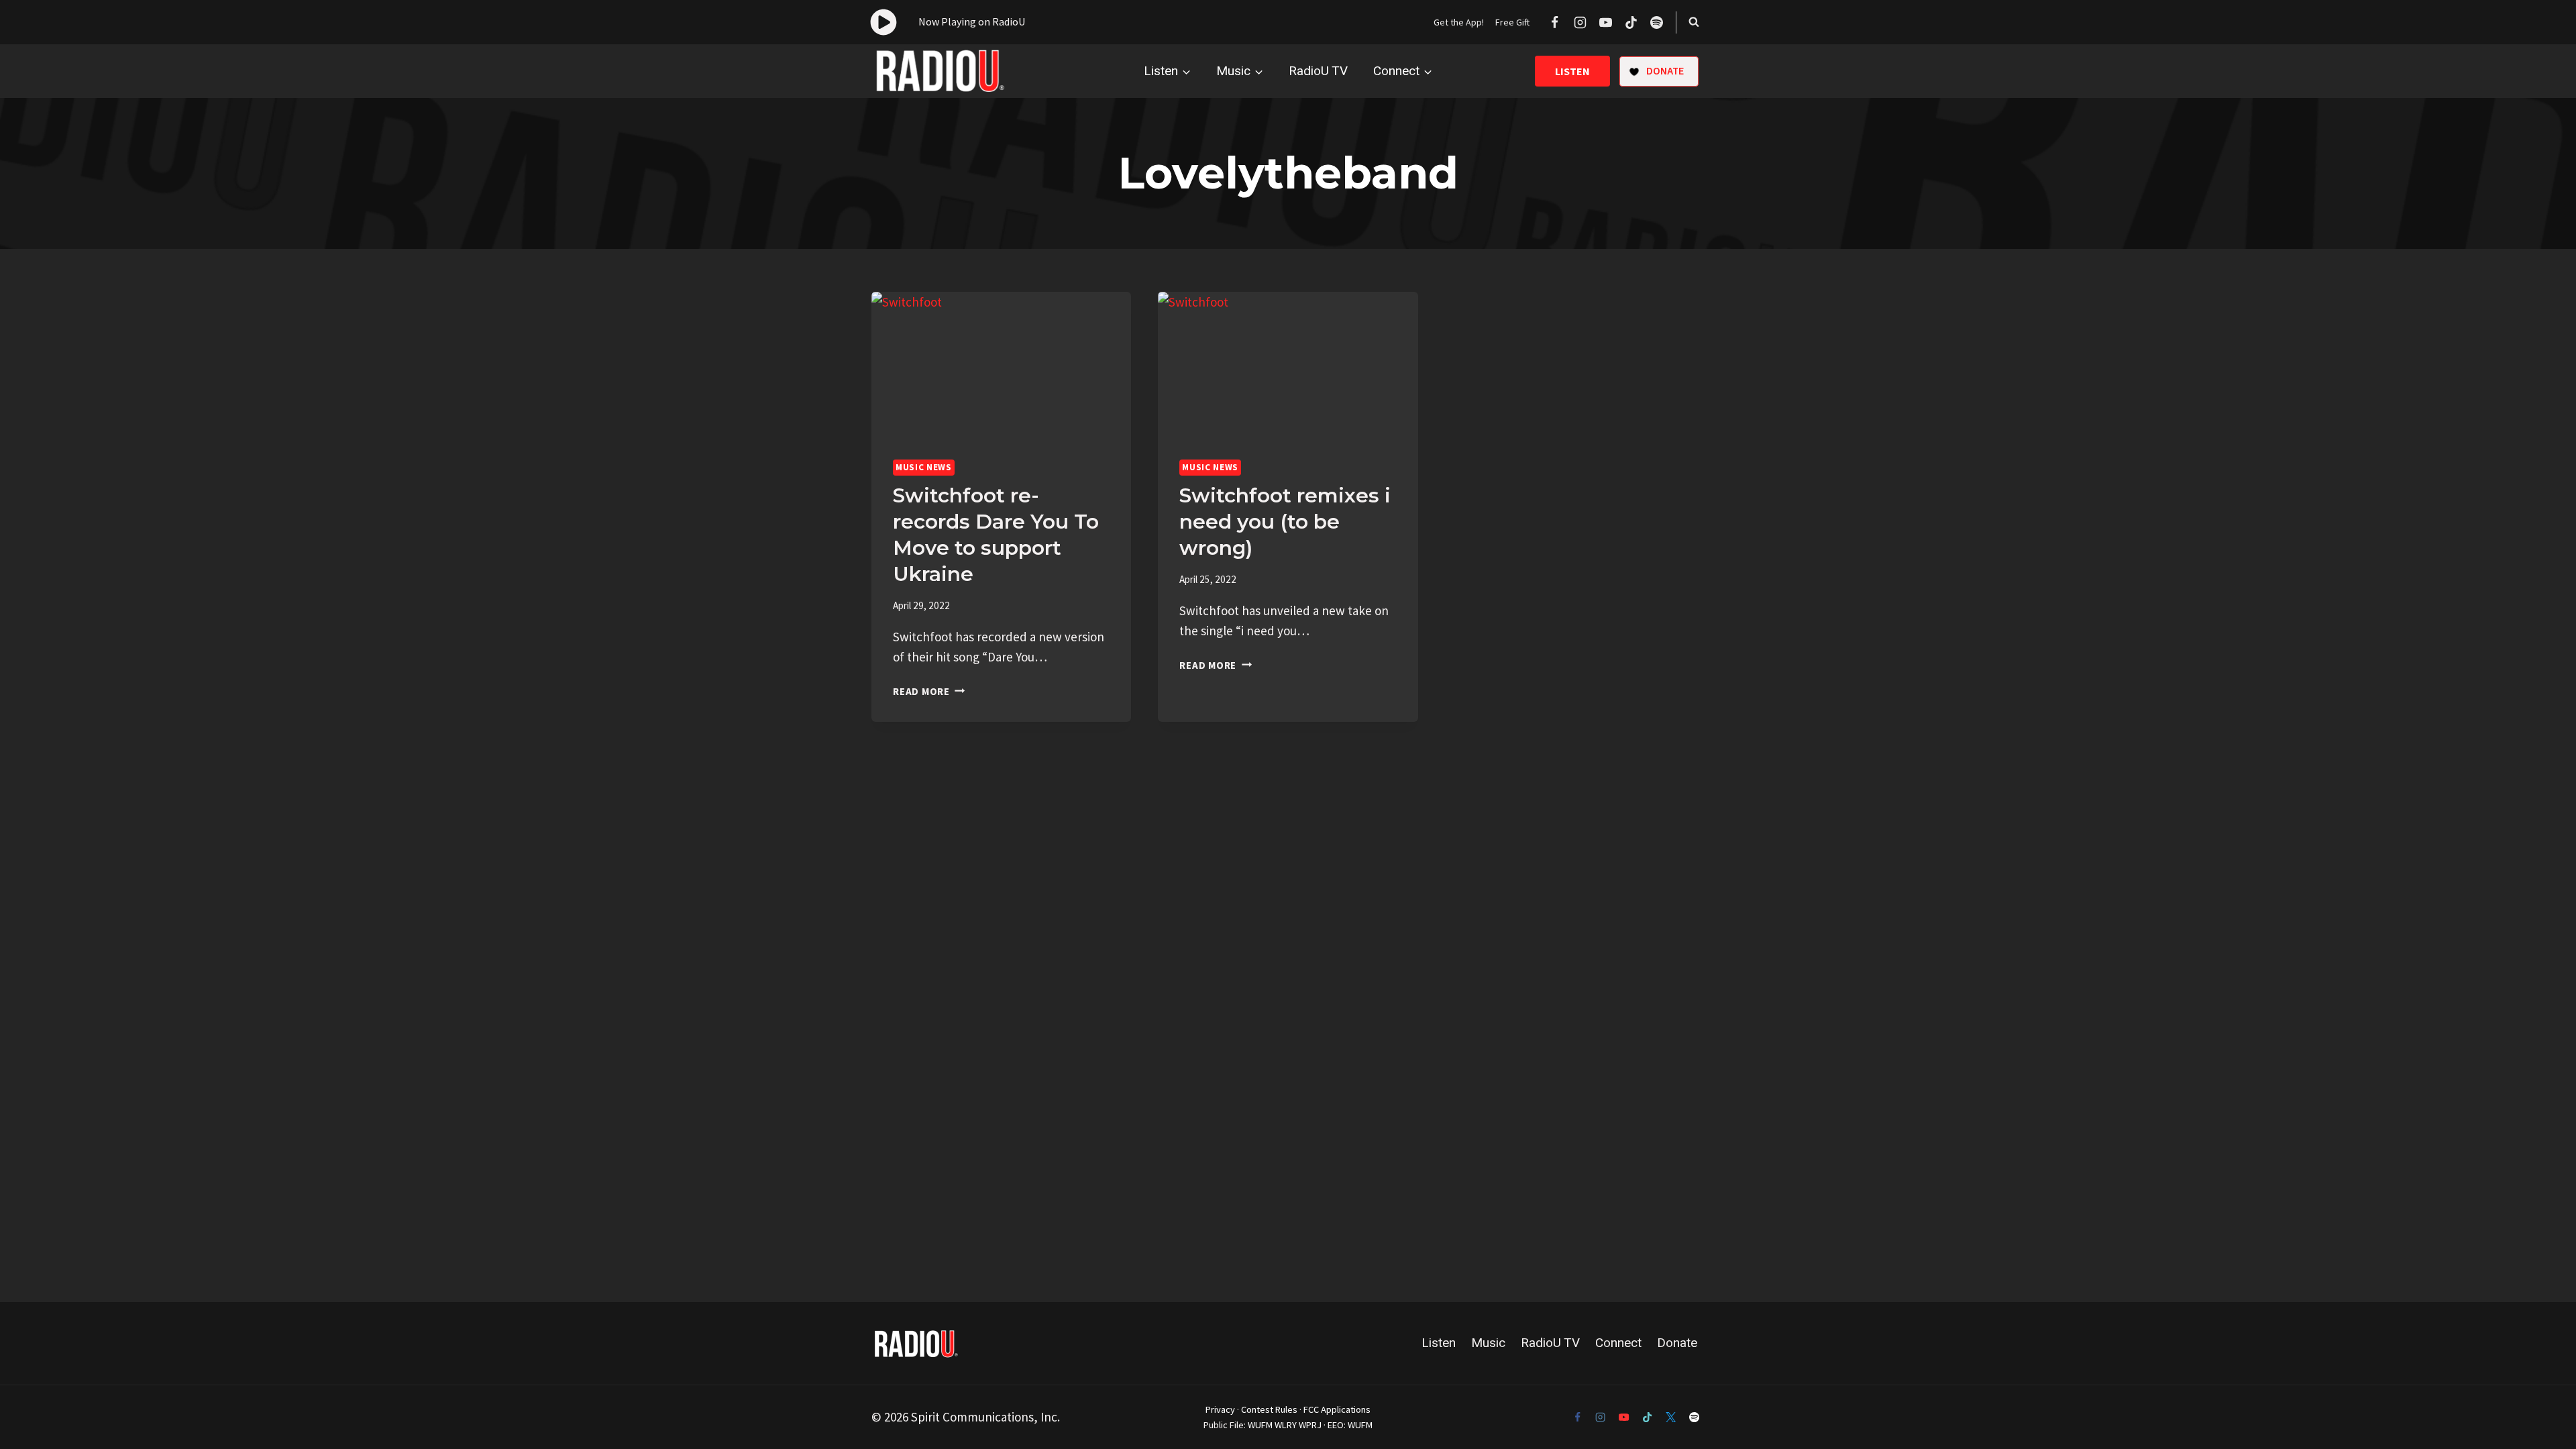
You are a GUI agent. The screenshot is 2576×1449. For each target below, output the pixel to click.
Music (1488, 1343)
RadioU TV (1318, 71)
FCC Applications (1337, 1409)
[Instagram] (1580, 22)
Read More (929, 691)
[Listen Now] (948, 22)
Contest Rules (1269, 1409)
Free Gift (1512, 22)
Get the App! (1459, 22)
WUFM (1260, 1425)
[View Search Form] (1694, 22)
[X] (1671, 1417)
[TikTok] (1631, 22)
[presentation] (1001, 365)
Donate (1677, 1343)
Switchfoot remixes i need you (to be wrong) (1285, 522)
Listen (1439, 1343)
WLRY (1286, 1425)
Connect (1618, 1343)
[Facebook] (1554, 22)
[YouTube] (1605, 22)
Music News (924, 467)
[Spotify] (1656, 22)
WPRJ (1310, 1425)
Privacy (1220, 1409)
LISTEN (1572, 71)
